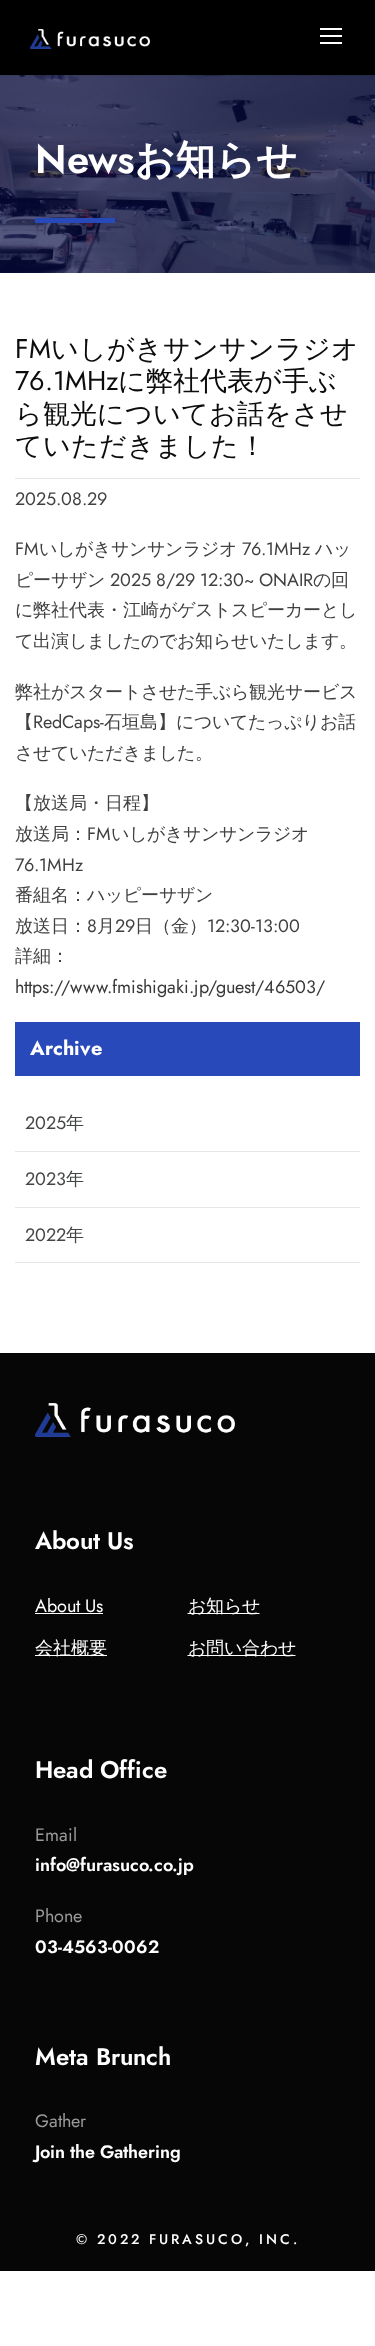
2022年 (54, 1235)
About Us (69, 1606)
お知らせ (224, 1606)
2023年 (54, 1179)
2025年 (54, 1123)
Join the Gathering (108, 2152)
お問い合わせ (242, 1648)
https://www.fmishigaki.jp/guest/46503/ (170, 987)
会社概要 (71, 1648)
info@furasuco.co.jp (114, 1865)
